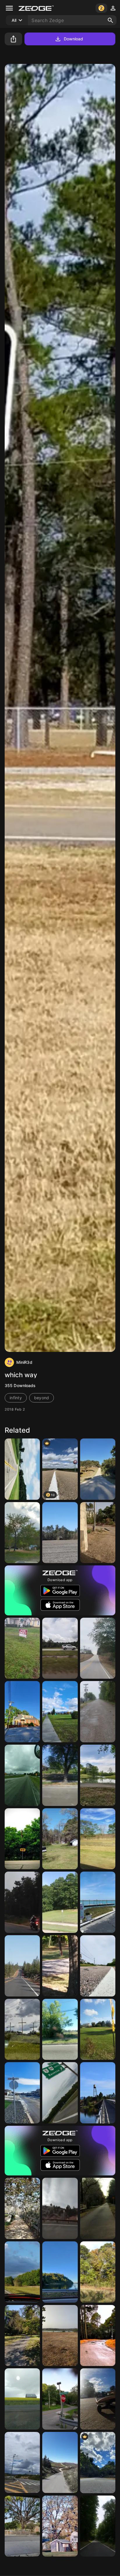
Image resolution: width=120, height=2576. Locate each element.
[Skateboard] (98, 2399)
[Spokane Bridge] (98, 2093)
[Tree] (22, 1533)
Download (74, 39)
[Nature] (98, 1533)
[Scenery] (22, 2399)
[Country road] (98, 1839)
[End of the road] (22, 1839)
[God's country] (98, 1648)
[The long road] (98, 1712)
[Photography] (60, 2208)
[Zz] (22, 1648)
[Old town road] (98, 1469)
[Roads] (22, 1966)
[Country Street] (60, 2399)
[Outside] (60, 1902)
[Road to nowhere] (98, 2208)
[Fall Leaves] (98, 2272)
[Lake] (60, 2336)
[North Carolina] (22, 1712)
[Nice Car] (60, 1648)
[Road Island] (98, 1966)
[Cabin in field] (60, 1533)
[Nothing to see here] (98, 2029)
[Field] (60, 1839)
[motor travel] (22, 1902)
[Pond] (98, 1775)
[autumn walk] (22, 2336)
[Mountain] (60, 2272)
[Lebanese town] (60, 2463)
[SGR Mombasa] (22, 2463)
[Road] (98, 2336)
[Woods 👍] (60, 2526)
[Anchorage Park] (60, 1712)
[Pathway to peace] (98, 2526)
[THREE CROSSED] (22, 2029)
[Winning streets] (22, 2093)
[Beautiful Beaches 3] (98, 1902)
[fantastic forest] (22, 2208)
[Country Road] (22, 2272)
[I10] (22, 1775)
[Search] (110, 20)
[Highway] (60, 2093)
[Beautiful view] (22, 1469)
